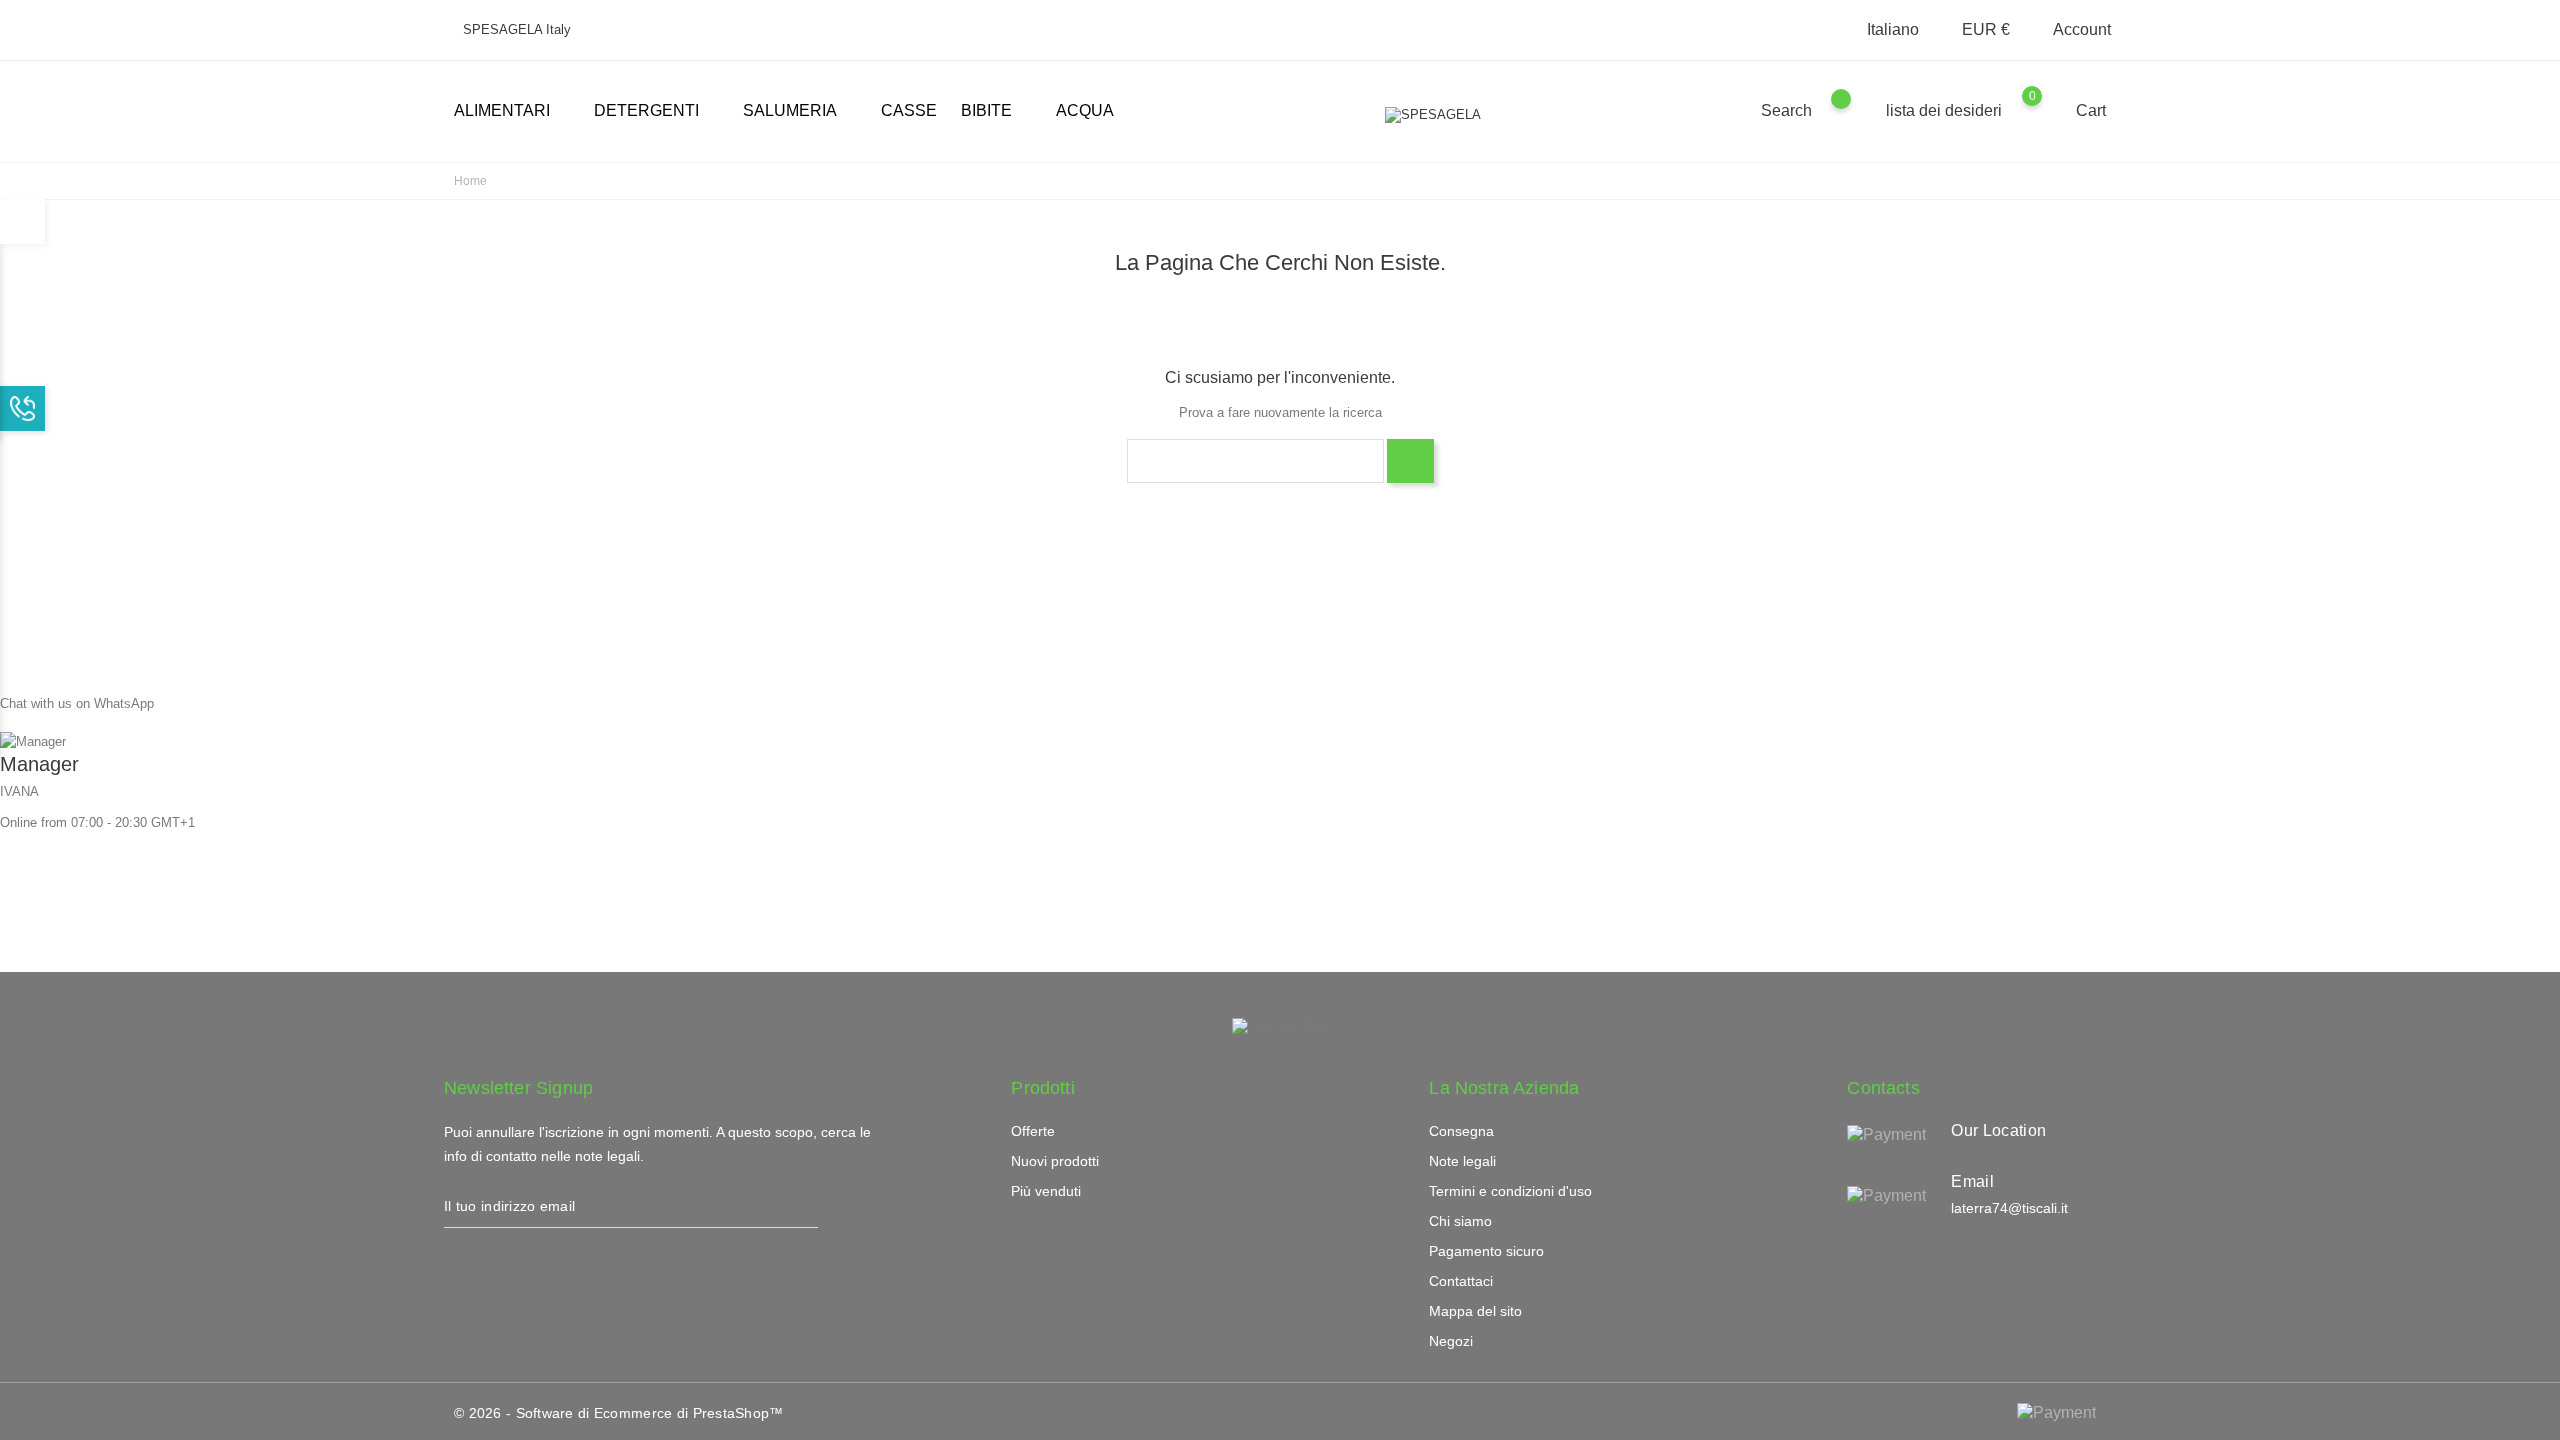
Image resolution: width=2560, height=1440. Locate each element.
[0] (2051, 110)
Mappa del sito (1475, 1311)
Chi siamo (1460, 1221)
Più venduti (1046, 1191)
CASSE (909, 110)
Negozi (1451, 1341)
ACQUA (1085, 110)
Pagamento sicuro (1486, 1251)
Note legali (1462, 1161)
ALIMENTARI (510, 112)
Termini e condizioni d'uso (1510, 1191)
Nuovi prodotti (1055, 1161)
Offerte (1033, 1131)
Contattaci (1461, 1281)
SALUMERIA (798, 112)
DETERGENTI (654, 112)
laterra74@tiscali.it (2009, 1208)
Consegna (1461, 1131)
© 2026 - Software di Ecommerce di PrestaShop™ (619, 1413)
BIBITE (994, 112)
